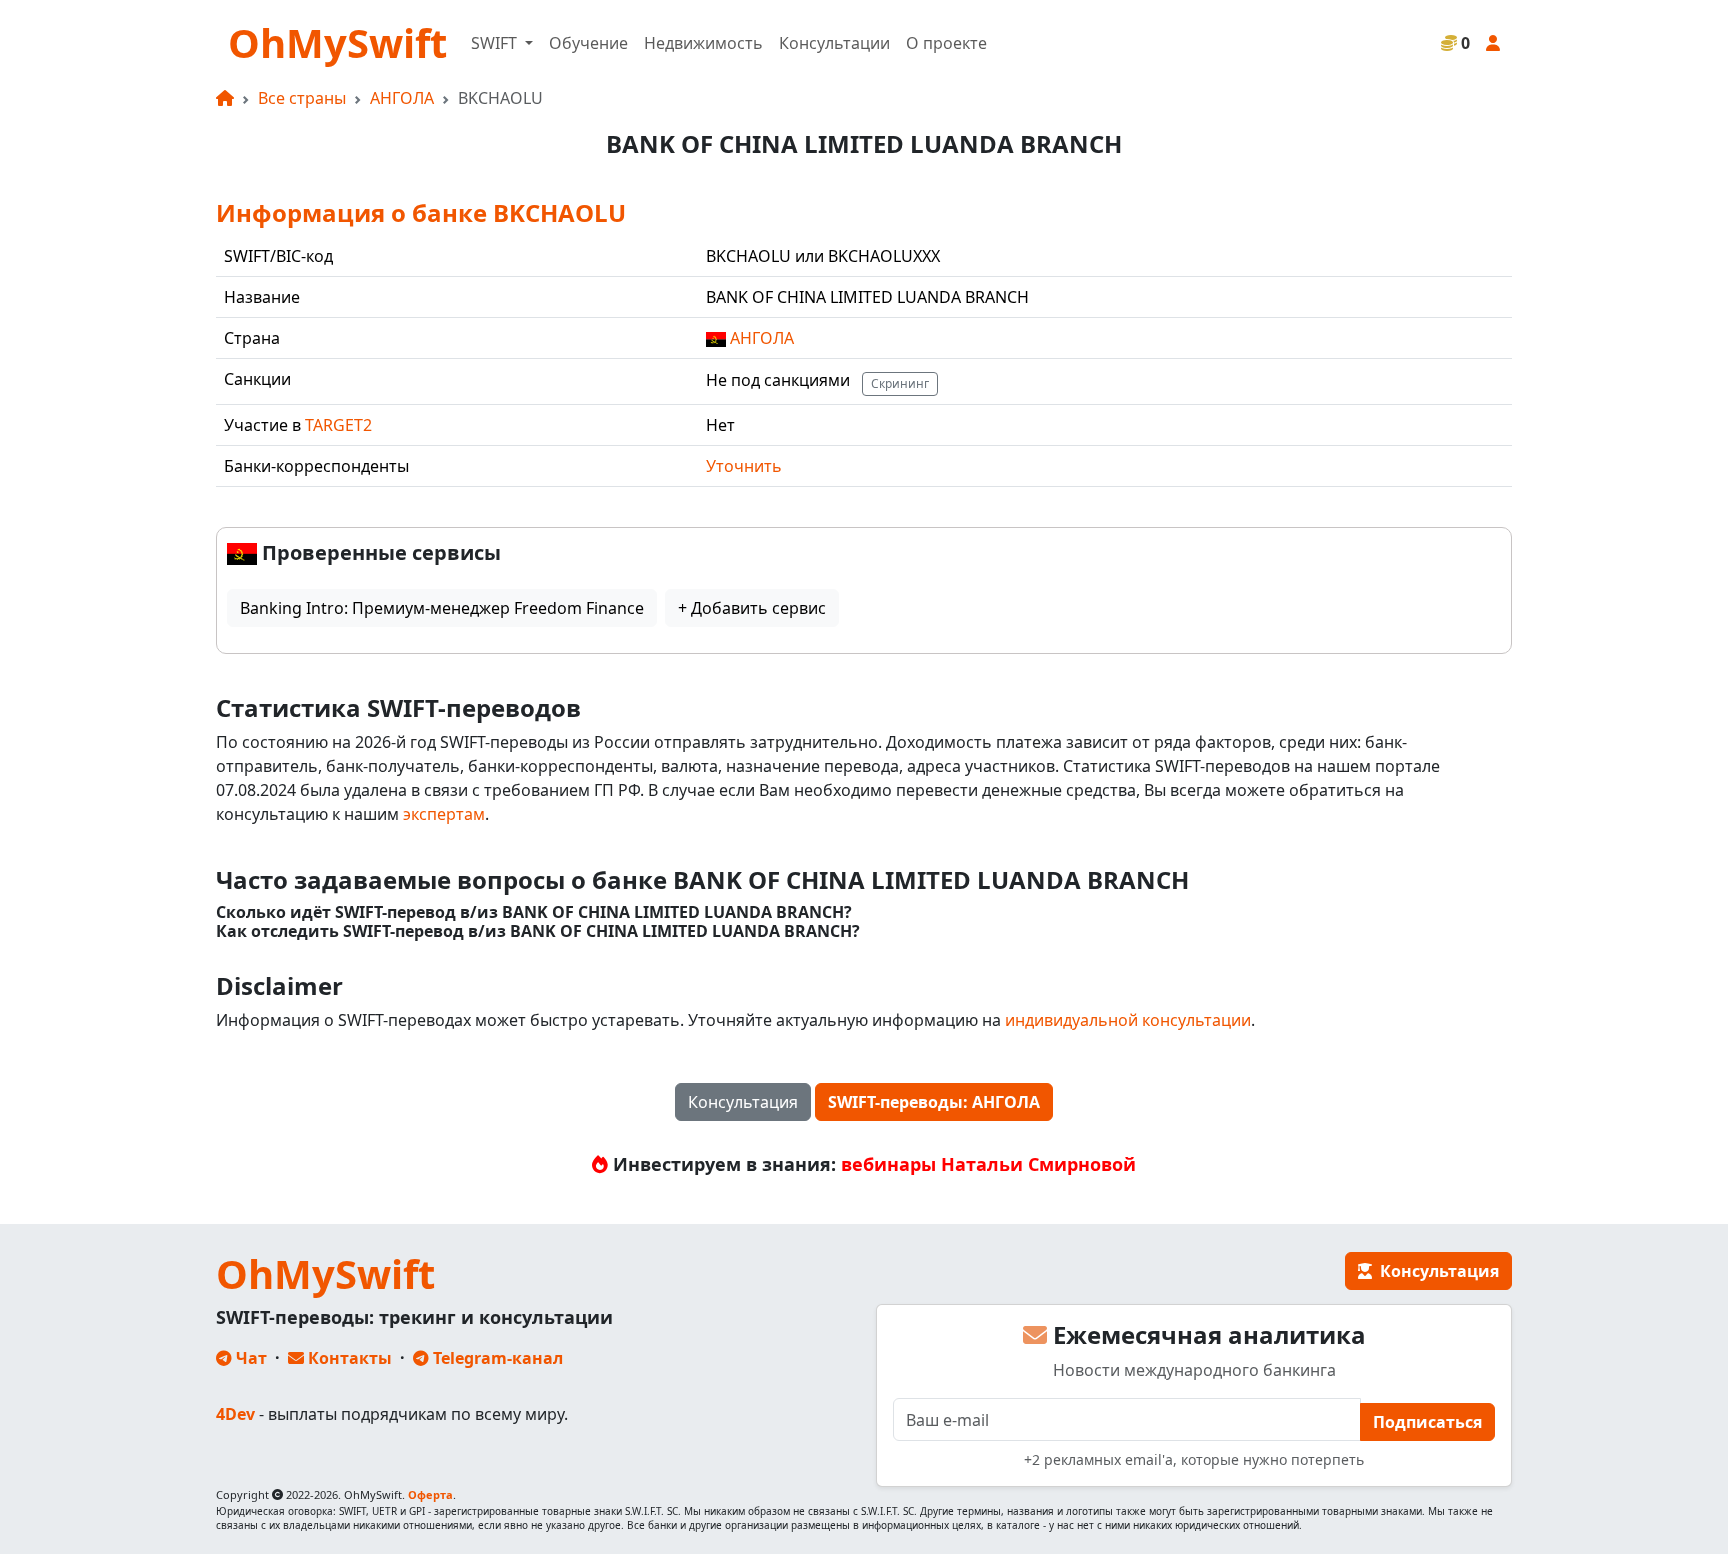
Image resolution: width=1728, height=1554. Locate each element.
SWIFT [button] (496, 43)
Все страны (302, 98)
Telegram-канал (496, 1358)
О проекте (946, 43)
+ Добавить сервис (752, 608)
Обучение (588, 43)
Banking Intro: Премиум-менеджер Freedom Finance (442, 608)
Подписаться (1427, 1422)
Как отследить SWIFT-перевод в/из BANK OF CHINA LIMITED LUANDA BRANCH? (538, 931)
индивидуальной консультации (1128, 1020)
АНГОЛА (402, 98)
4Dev (235, 1414)
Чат (249, 1358)
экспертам (444, 814)
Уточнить (744, 466)
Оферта (430, 1494)
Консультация (743, 1102)
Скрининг (900, 383)
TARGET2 (338, 425)
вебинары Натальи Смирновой (988, 1164)
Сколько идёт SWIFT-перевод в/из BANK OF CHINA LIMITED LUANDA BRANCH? (534, 912)
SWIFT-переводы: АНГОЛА (934, 1102)
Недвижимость (703, 43)
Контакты (348, 1358)
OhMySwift (337, 42)
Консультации (834, 43)
